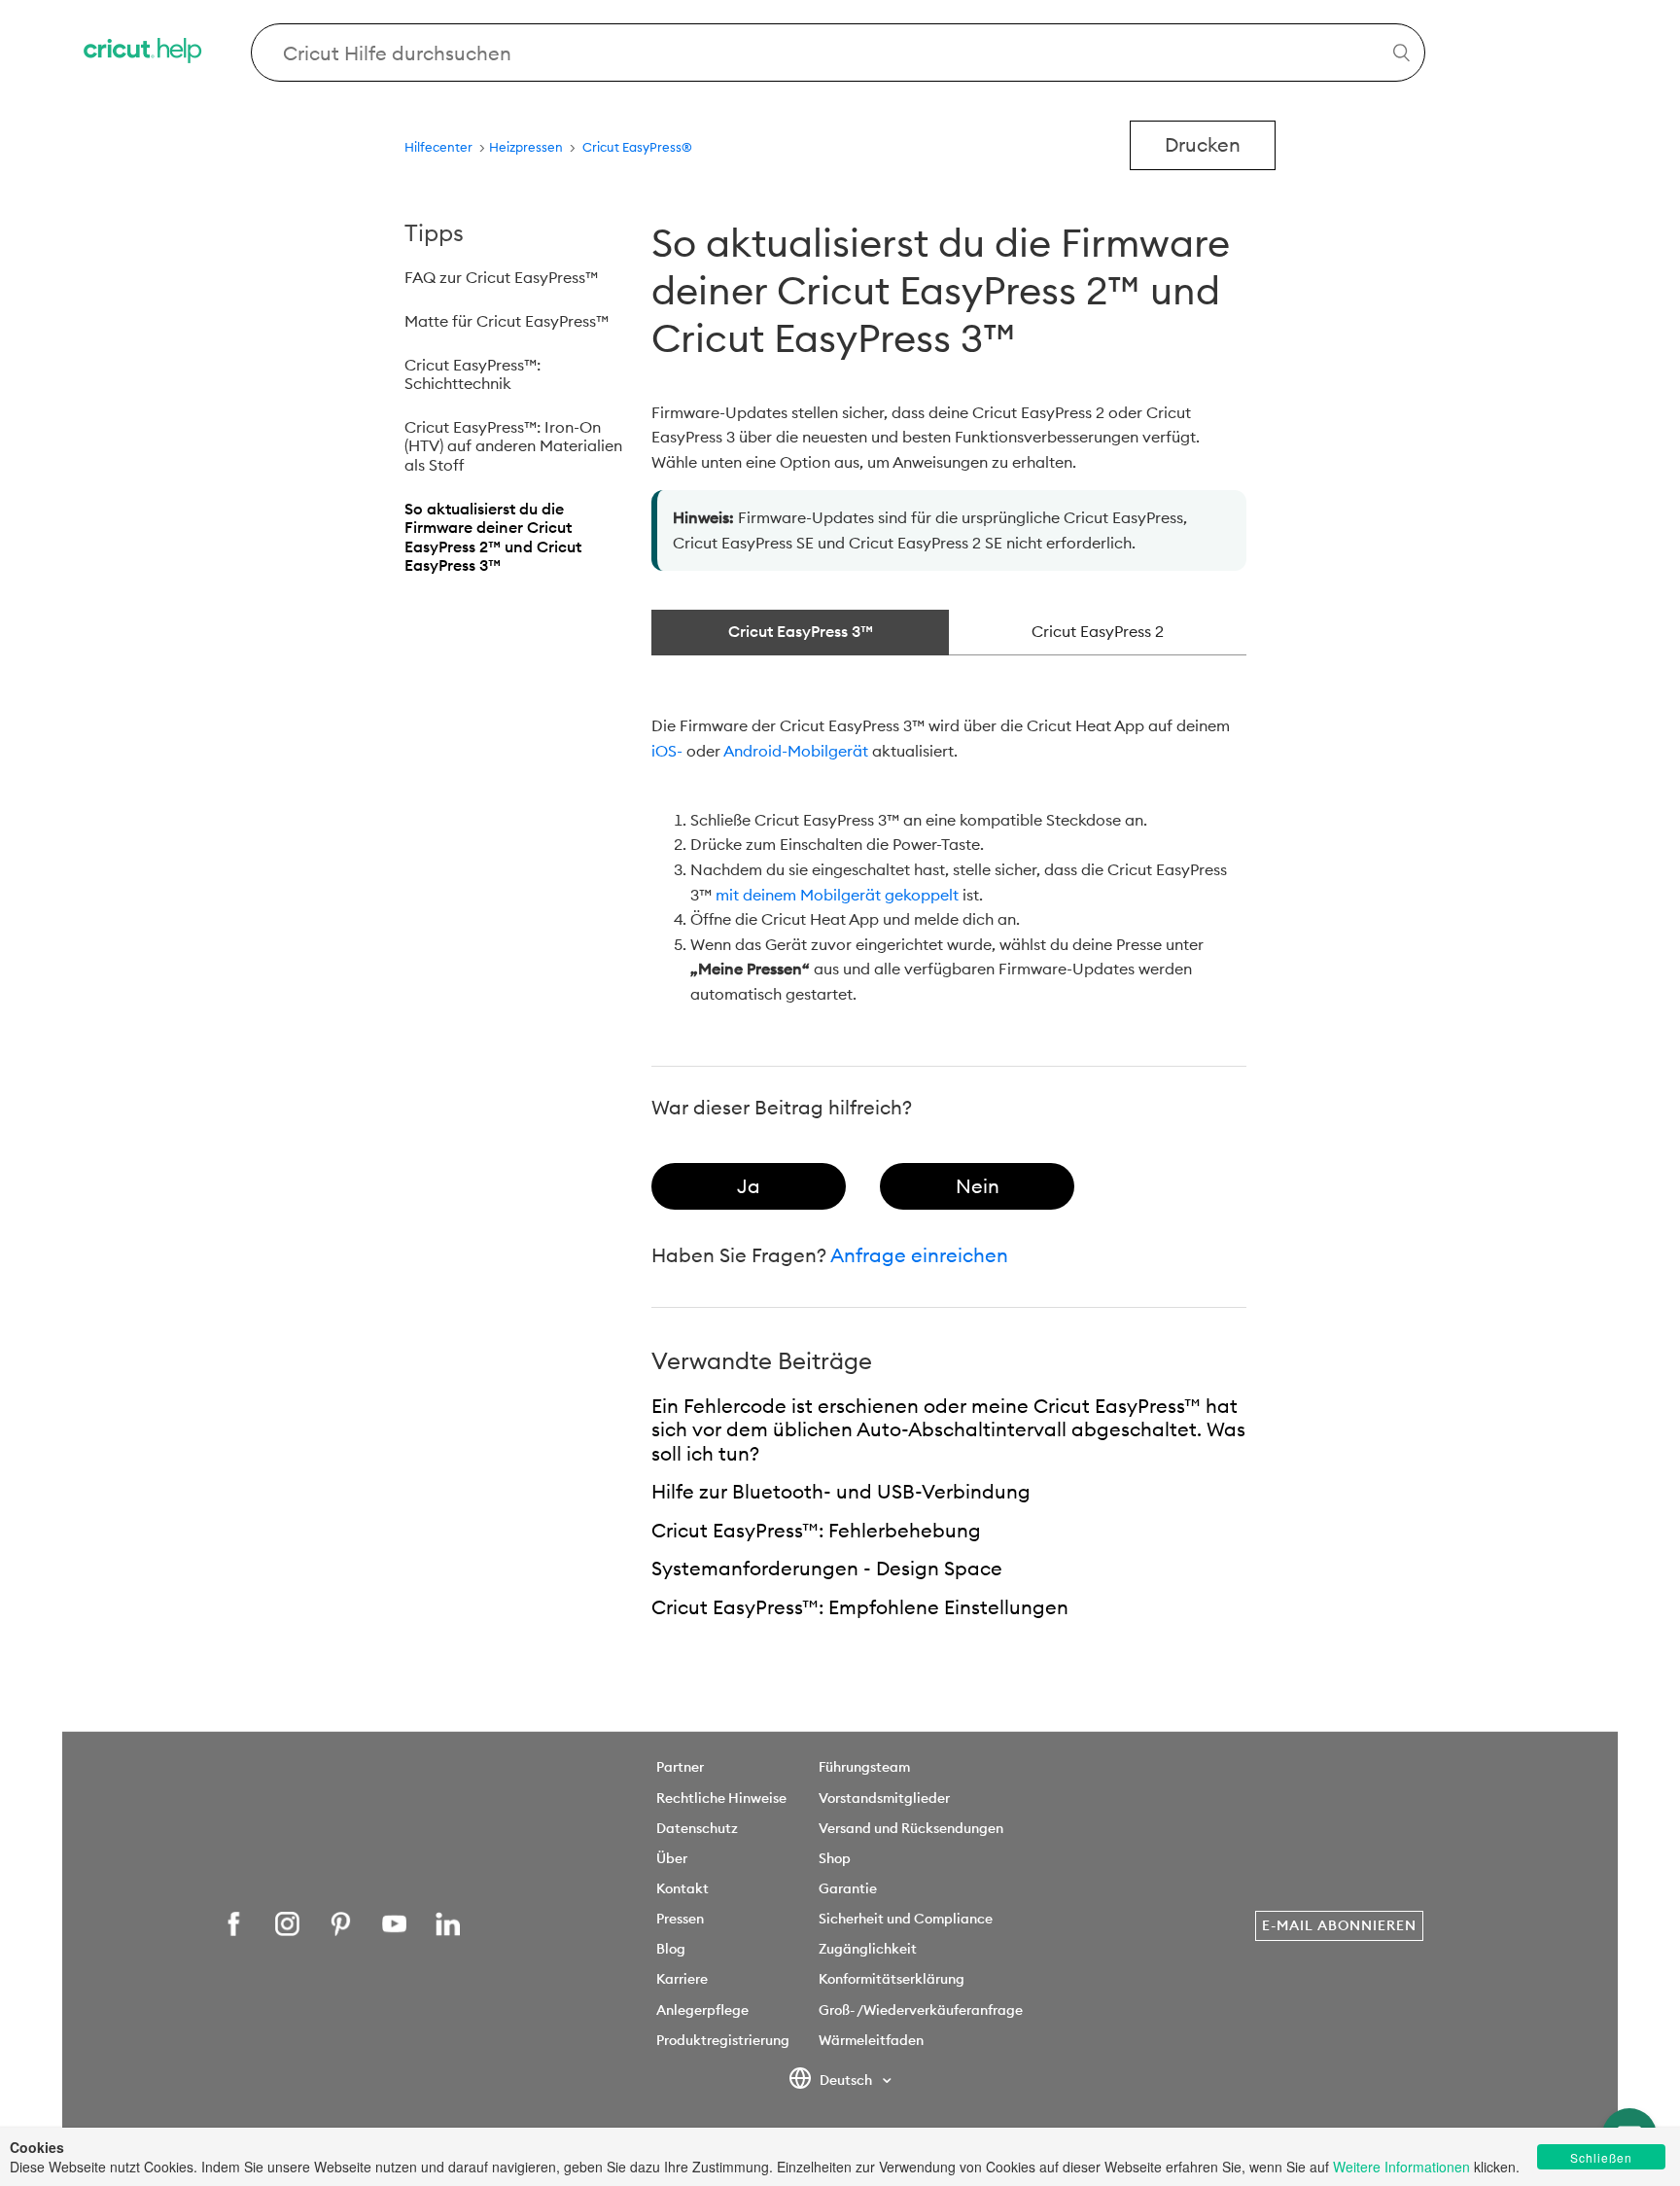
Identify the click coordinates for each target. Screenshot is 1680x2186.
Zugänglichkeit (868, 1949)
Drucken (1203, 144)
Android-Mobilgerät (796, 751)
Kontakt (682, 1888)
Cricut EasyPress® (637, 147)
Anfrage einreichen (919, 1255)
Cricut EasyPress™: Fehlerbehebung (816, 1530)
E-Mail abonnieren (1339, 1925)
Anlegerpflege (702, 2010)
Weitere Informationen (1401, 2167)
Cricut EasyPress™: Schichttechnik (472, 374)
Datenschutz (697, 1828)
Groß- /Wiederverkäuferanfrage (921, 2010)
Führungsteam (864, 1767)
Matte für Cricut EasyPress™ (507, 321)
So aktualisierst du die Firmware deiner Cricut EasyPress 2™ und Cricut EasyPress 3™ (493, 537)
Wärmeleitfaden (871, 2040)
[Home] (144, 53)
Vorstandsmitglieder (884, 1798)
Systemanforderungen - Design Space (827, 1568)
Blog (671, 1949)
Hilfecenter (438, 147)
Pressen (680, 1919)
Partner (680, 1767)
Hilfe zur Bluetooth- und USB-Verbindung (841, 1491)
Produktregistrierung (723, 2040)
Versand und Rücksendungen (911, 1828)
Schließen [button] (1601, 2157)
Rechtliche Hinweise (721, 1798)
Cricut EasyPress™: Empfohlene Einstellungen (860, 1607)
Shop (835, 1858)
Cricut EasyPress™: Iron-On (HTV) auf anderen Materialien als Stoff (513, 446)
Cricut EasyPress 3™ (801, 631)
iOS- (667, 751)
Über (672, 1858)
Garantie (848, 1888)
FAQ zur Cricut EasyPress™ (501, 277)
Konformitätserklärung (892, 1979)
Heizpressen (527, 147)
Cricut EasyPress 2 (1098, 631)
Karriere (682, 1979)
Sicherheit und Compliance (906, 1919)
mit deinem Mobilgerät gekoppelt (837, 895)
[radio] (749, 1186)
